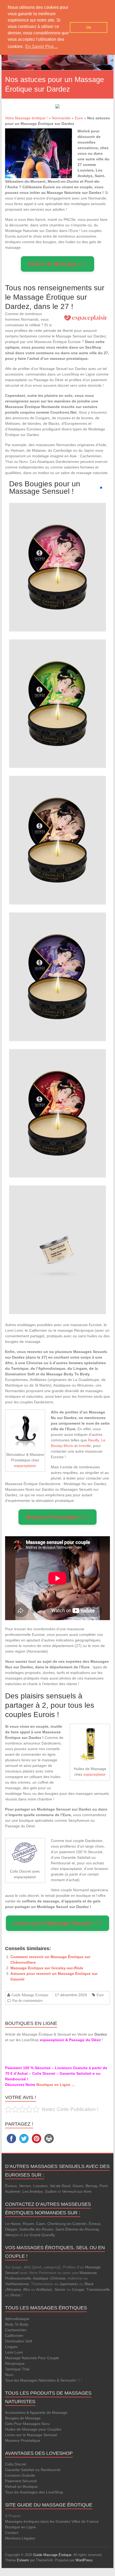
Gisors (78, 2186)
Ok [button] (89, 27)
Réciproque (15, 2363)
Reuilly (93, 1440)
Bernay (91, 2186)
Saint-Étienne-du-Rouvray (77, 2229)
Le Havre (13, 2224)
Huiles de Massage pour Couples (33, 2429)
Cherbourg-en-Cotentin (67, 2224)
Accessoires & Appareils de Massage (36, 2412)
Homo (16, 2295)
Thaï (26, 2369)
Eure (79, 118)
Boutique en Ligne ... (55, 2085)
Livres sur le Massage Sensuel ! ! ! (57, 1923)
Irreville (85, 1446)
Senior (60, 2289)
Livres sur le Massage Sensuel (31, 2435)
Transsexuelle (98, 2289)
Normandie (61, 118)
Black (89, 2284)
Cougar (78, 2289)
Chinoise (58, 2278)
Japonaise (68, 2284)
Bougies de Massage (23, 2418)
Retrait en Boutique (21, 2487)
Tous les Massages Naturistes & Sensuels (40, 2380)
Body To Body (17, 2324)
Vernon (25, 2186)
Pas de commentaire (27, 2000)
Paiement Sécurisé (21, 2481)
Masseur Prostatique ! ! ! (57, 1517)
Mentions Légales (20, 2538)
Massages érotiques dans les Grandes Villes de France (52, 2521)
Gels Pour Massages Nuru (27, 2424)
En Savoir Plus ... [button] (42, 46)
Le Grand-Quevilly (39, 2235)
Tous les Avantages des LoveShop (34, 2492)
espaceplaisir (25, 1466)
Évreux (11, 2186)
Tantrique (13, 2369)
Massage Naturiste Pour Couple (32, 2358)
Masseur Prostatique (23, 2440)
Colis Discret (16, 2464)
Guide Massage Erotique (30, 1995)
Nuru (9, 2375)
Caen (41, 2224)
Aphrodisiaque (17, 2319)
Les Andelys (33, 2191)
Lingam (11, 2347)
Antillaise (44, 2289)
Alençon (12, 2235)
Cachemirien (16, 2330)
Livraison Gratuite (20, 2475)
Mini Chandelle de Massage (58, 557)
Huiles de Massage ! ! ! (57, 264)
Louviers (40, 2186)
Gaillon (51, 2191)
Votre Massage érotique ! (26, 118)
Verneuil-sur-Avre (77, 2191)
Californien (14, 2335)
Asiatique (41, 2278)
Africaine (14, 2289)
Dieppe (11, 2229)
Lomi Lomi (14, 2352)
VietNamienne (17, 2284)
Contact (12, 2533)
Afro (26, 2289)
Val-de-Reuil (60, 2186)
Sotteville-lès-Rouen (36, 2229)
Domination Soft (19, 2341)
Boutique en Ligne (20, 2527)
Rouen (28, 2224)
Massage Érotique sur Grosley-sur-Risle (47, 1968)
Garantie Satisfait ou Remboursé (33, 2470)
